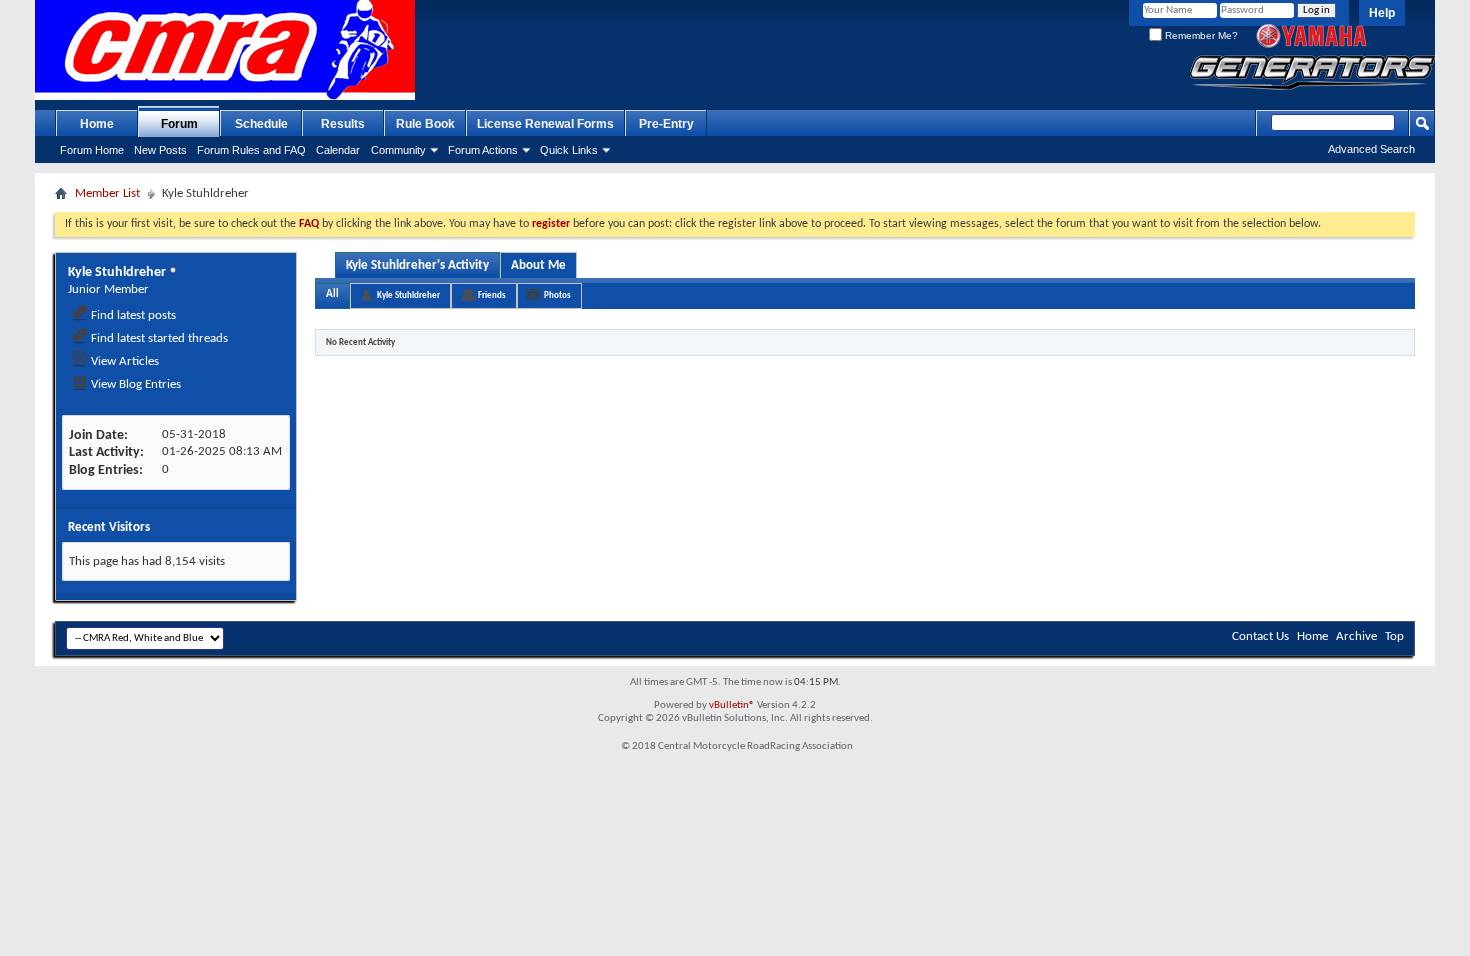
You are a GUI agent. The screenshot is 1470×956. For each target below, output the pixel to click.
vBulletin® (732, 705)
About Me (538, 265)
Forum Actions (483, 150)
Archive (1356, 636)
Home (97, 124)
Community (398, 150)
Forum (179, 124)
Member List (107, 193)
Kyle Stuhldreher (408, 295)
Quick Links (569, 150)
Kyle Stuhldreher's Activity (417, 265)
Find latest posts (132, 315)
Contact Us (1260, 636)
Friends (492, 295)
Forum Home (92, 150)
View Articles (123, 361)
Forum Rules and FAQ (251, 150)
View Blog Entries (134, 384)
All (332, 294)
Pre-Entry (666, 124)
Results (343, 124)
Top (1394, 636)
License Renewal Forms (545, 124)
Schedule (261, 124)
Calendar (338, 150)
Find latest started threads (158, 338)
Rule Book (425, 124)
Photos (557, 295)
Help (1382, 13)
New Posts (160, 150)
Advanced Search (1371, 149)
